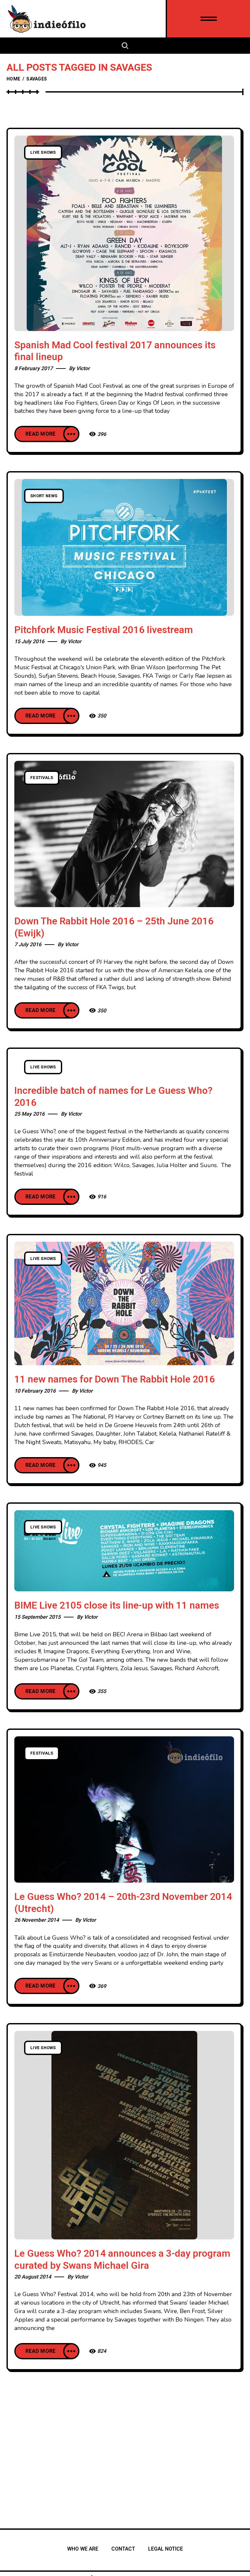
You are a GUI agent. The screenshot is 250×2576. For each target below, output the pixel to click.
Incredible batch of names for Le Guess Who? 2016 (113, 1097)
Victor (83, 369)
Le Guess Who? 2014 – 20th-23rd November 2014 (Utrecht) (123, 1903)
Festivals (42, 778)
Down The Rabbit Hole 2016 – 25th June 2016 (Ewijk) (114, 927)
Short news (44, 496)
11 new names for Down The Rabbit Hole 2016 (115, 1380)
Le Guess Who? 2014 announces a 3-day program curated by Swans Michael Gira (122, 2260)
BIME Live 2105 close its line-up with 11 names (117, 1606)
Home (13, 79)
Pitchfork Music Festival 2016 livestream (104, 630)
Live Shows (43, 152)
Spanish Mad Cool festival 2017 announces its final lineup (115, 351)
